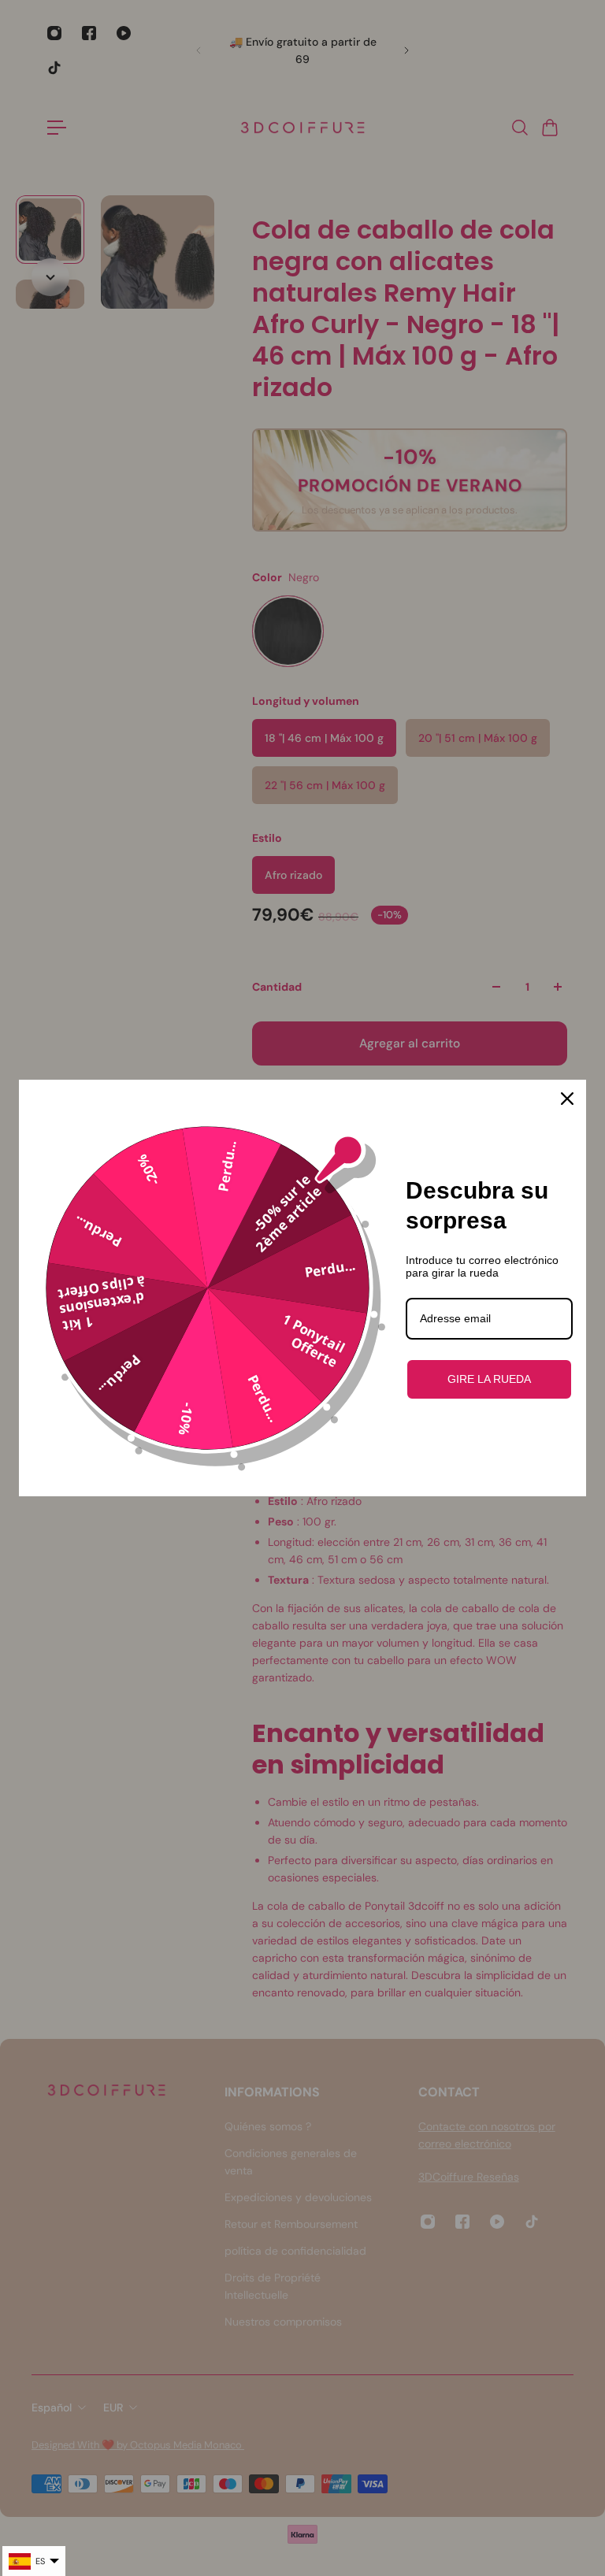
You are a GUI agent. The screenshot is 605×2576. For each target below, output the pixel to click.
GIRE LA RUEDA (489, 1379)
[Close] (567, 1099)
